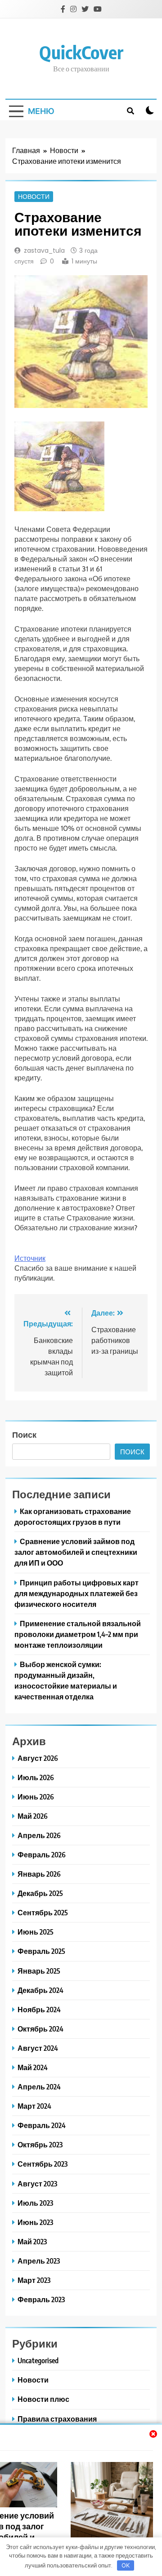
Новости (34, 197)
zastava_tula (44, 250)
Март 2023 (34, 2280)
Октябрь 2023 (40, 2144)
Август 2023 (37, 2183)
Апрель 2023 (39, 2261)
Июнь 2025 (36, 1932)
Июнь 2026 (36, 1797)
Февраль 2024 (42, 2125)
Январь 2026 (39, 1874)
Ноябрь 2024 (39, 2009)
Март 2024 (34, 2106)
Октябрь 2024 (40, 2029)
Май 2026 (33, 1816)
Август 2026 (38, 1758)
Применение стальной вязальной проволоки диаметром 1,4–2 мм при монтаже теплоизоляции (78, 1634)
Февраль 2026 (42, 1854)
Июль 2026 (36, 1777)
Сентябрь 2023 (43, 2164)
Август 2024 (38, 2048)
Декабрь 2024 (40, 1990)
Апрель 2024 (39, 2087)
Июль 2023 (35, 2203)
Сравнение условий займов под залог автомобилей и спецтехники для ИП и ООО (76, 1552)
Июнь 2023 (35, 2222)
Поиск (24, 1434)
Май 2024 (33, 2067)
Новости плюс (43, 2399)
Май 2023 (32, 2241)
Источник (30, 1258)
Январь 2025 (39, 1971)
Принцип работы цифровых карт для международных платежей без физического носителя (76, 1593)
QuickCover (81, 52)
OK (126, 2565)
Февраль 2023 (41, 2299)
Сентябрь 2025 (43, 1912)
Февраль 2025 (41, 1951)
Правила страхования (57, 2419)
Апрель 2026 (39, 1835)
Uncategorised (38, 2360)
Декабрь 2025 (40, 1893)
